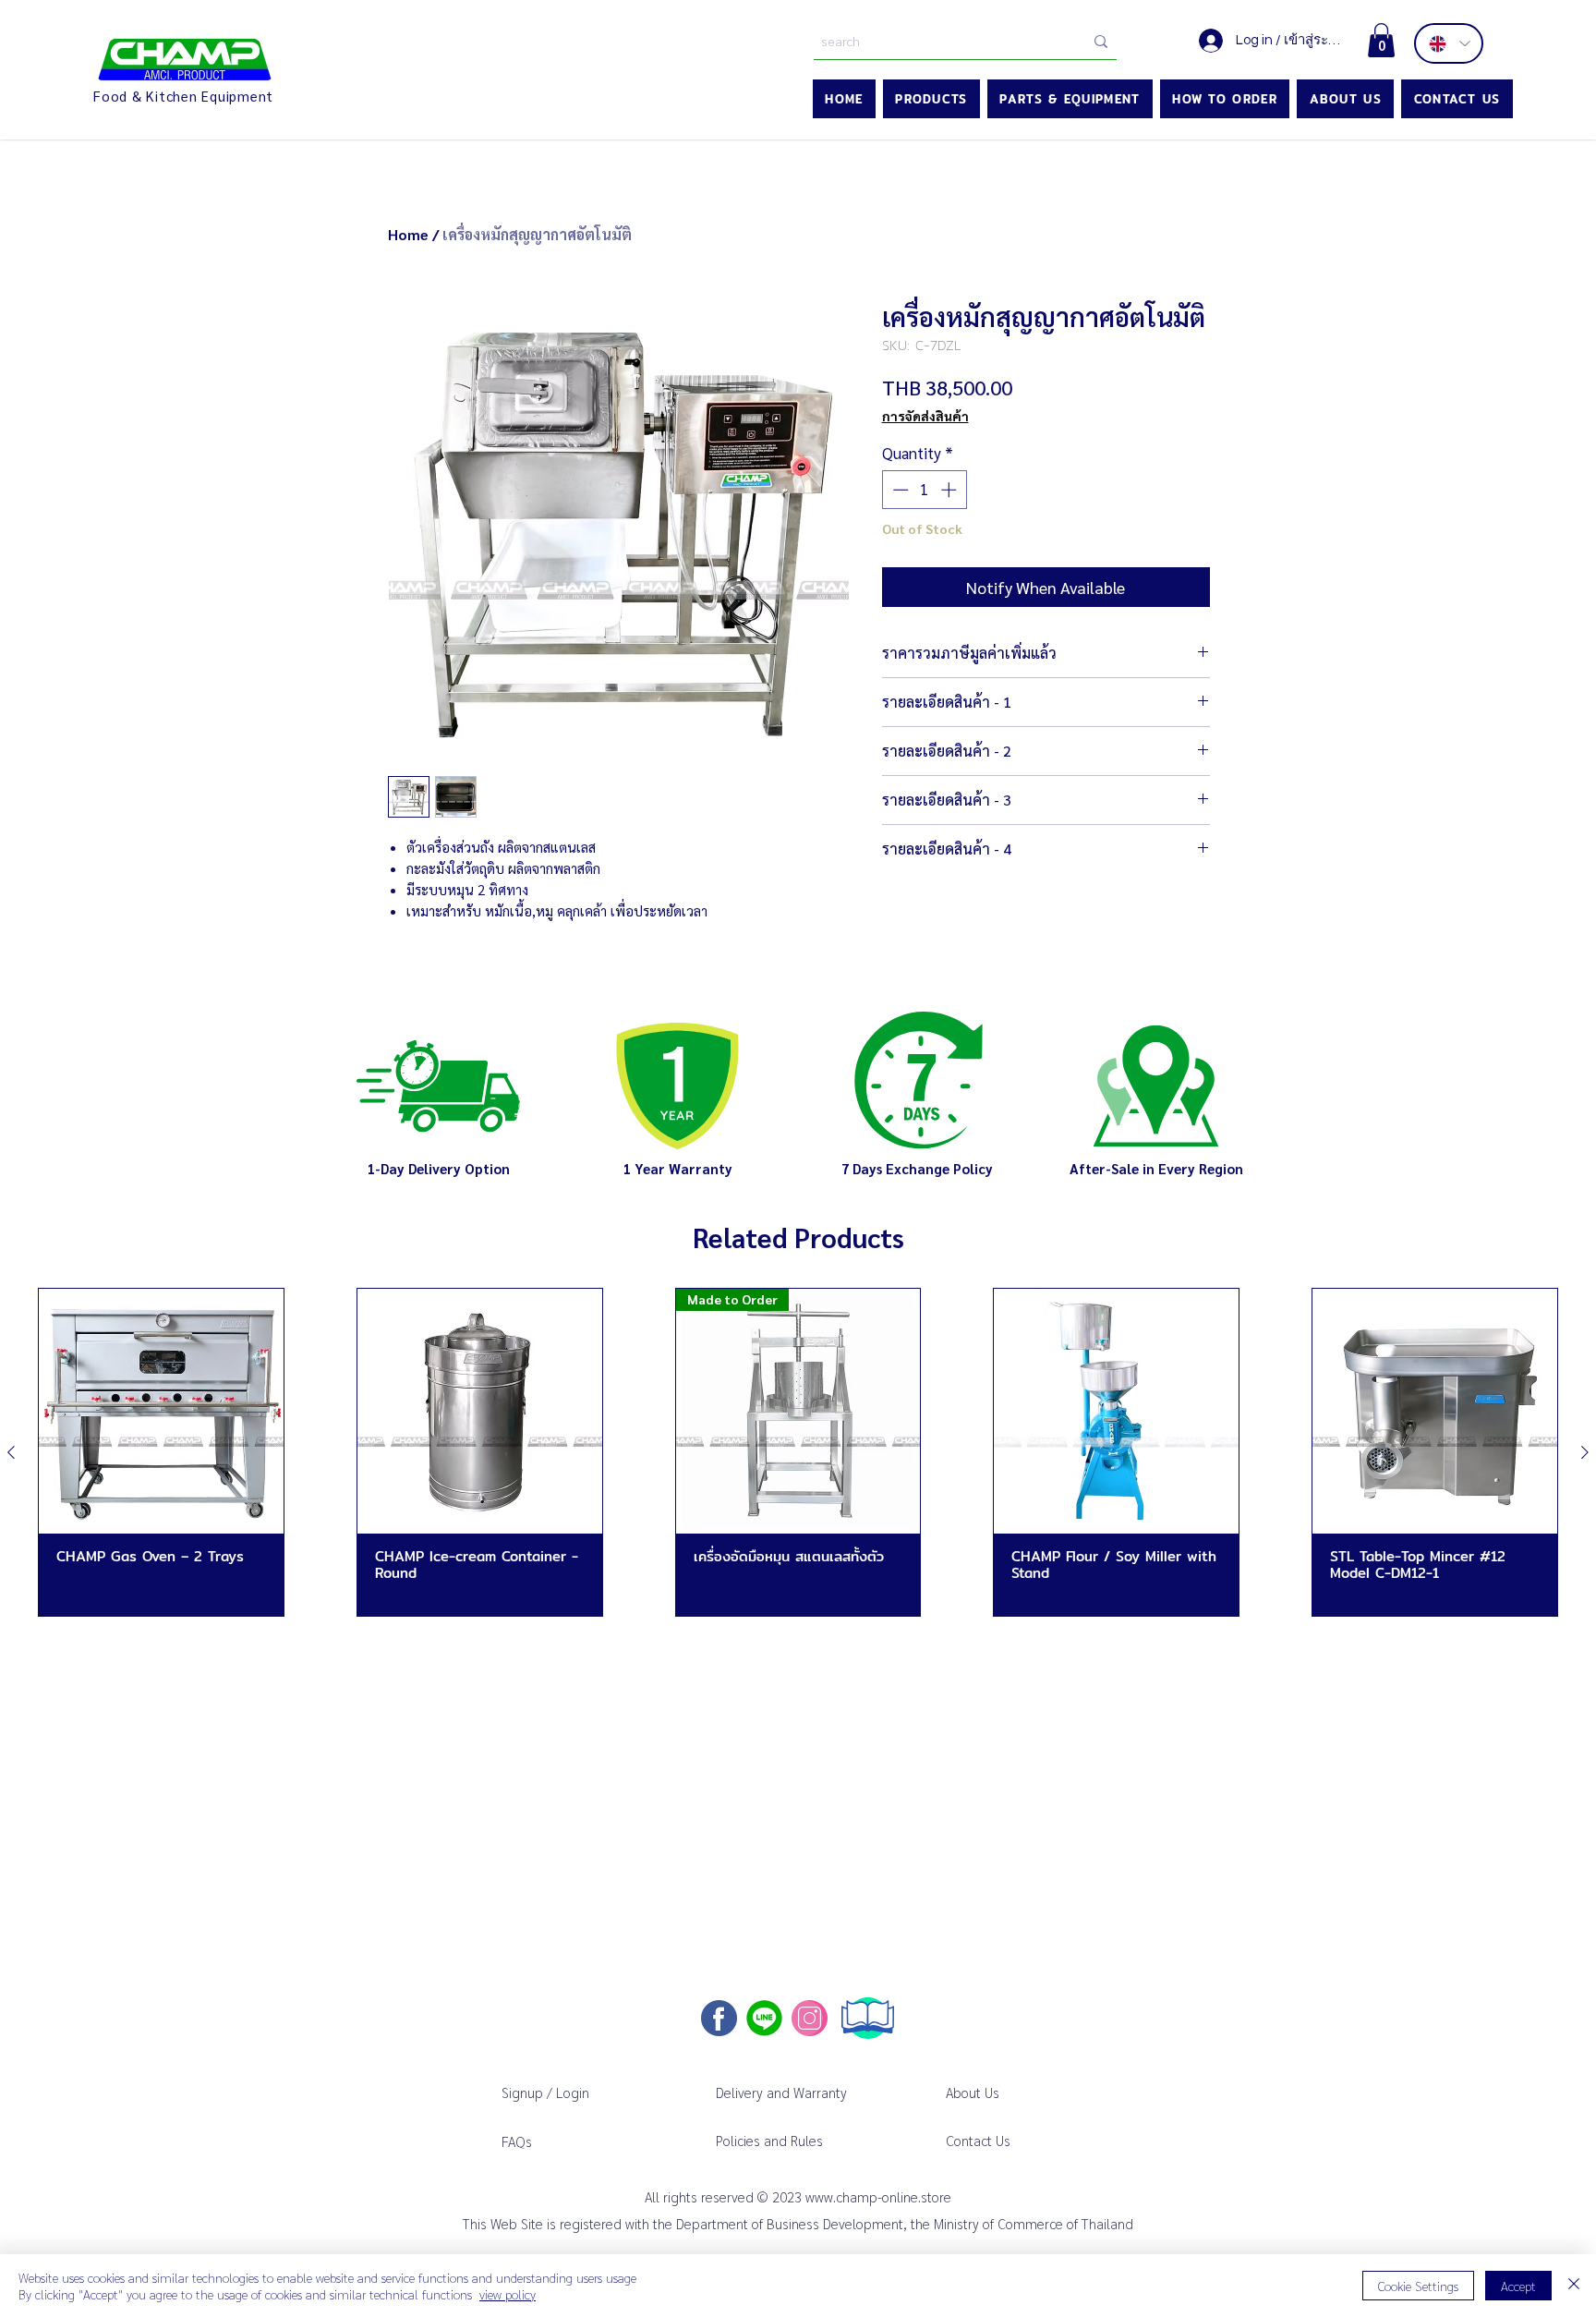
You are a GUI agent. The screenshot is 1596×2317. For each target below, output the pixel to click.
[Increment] (950, 490)
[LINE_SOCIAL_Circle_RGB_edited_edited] (764, 2018)
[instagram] (810, 2018)
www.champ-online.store (878, 2196)
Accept (1518, 2286)
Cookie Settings (1418, 2286)
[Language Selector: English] (1449, 43)
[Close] (1574, 2286)
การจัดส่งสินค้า (925, 416)
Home (408, 234)
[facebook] (719, 2018)
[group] (798, 1452)
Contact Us (978, 2140)
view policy (508, 2294)
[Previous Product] (11, 1452)
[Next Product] (1585, 1452)
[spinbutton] (924, 490)
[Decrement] (899, 490)
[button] (1381, 40)
